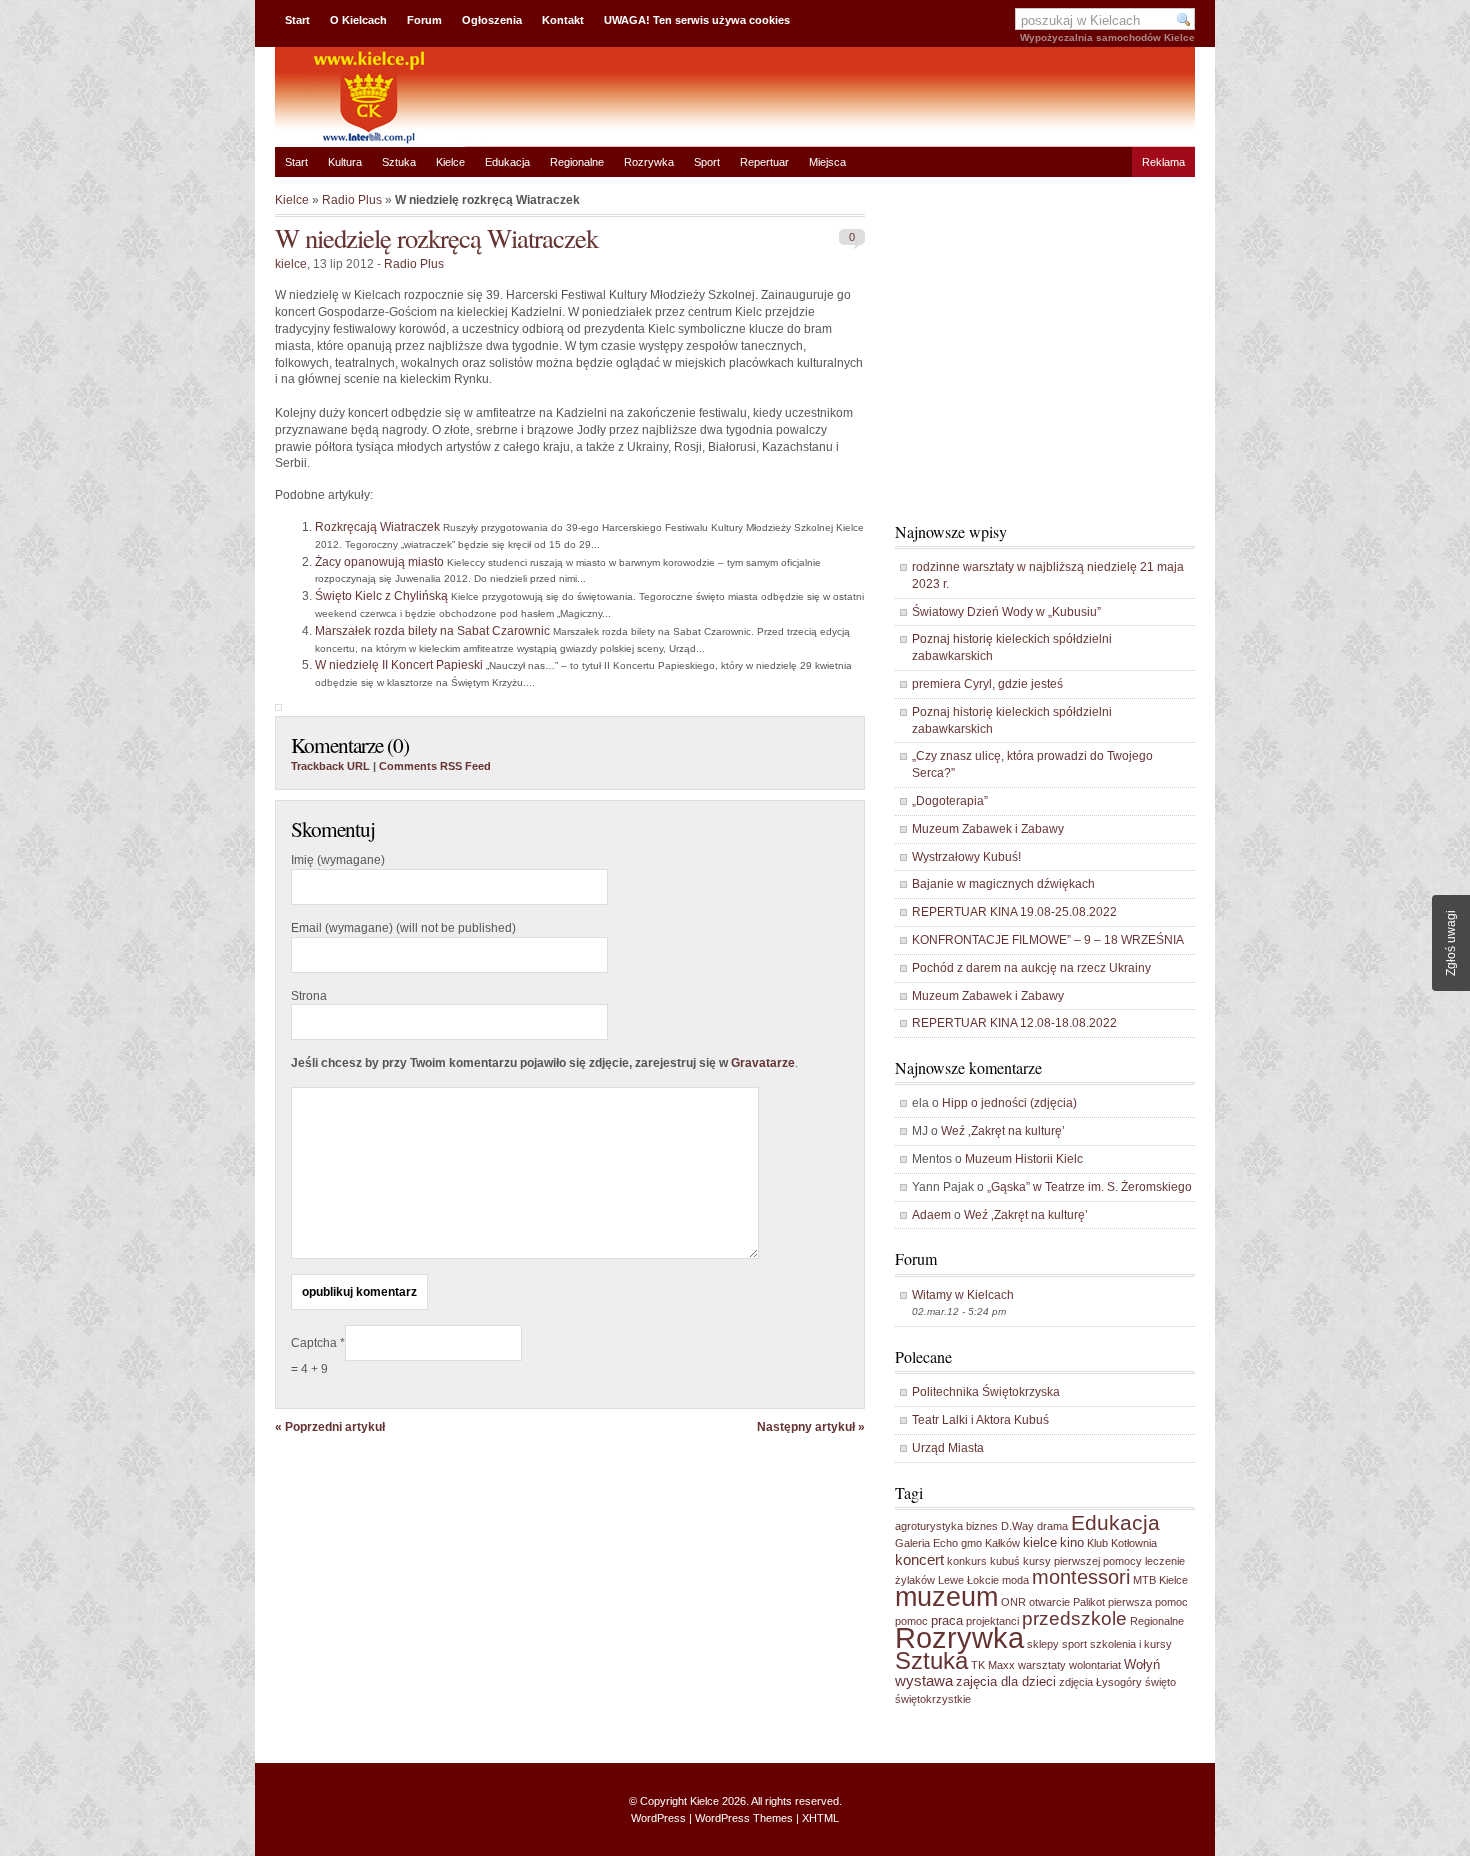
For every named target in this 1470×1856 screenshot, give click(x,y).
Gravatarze (763, 1063)
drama (1052, 1526)
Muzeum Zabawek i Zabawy (988, 829)
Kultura (345, 162)
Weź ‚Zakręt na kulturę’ (1003, 1131)
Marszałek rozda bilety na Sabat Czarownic (432, 631)
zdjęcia (1076, 1682)
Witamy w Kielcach (963, 1295)
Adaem (931, 1215)
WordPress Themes (744, 1818)
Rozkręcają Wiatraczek (377, 527)
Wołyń (1142, 1664)
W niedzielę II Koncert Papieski (399, 665)
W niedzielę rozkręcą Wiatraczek (436, 237)
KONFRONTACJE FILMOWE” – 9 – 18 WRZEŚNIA (1048, 940)
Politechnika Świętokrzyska (986, 1392)
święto (1160, 1682)
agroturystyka (929, 1526)
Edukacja (507, 162)
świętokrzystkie (933, 1699)
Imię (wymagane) (338, 860)
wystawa (924, 1680)
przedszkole (1074, 1618)
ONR (1013, 1602)
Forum (424, 20)
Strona (309, 996)
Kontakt (563, 20)
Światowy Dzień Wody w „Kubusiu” (1006, 612)
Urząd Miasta (948, 1448)
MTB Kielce (1160, 1580)
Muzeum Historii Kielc (1024, 1159)
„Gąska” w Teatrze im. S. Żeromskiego (1089, 1187)
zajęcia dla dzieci (1006, 1681)
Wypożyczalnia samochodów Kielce (1107, 37)
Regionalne (577, 162)
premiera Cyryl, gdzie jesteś (987, 684)
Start (297, 20)
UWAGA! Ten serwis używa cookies (697, 20)
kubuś (1005, 1561)
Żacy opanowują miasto (379, 562)
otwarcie (1049, 1602)
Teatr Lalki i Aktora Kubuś (980, 1420)
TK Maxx (993, 1665)
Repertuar (764, 162)
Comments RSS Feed (435, 766)
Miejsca (827, 162)
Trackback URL (330, 766)
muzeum (946, 1597)
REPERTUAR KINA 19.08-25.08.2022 (1014, 912)
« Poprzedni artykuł (330, 1427)
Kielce (450, 162)
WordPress (658, 1818)
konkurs (967, 1561)
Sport (707, 162)
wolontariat (1095, 1665)
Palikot (1089, 1602)
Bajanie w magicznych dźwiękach (1003, 884)
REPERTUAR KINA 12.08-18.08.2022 (1014, 1023)
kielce (291, 264)
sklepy (1043, 1644)
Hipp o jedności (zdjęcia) (1009, 1103)
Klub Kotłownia (1122, 1543)
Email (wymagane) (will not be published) (403, 928)
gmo (971, 1543)
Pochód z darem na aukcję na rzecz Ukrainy (1031, 968)
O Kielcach (358, 20)
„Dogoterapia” (950, 801)
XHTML (820, 1818)
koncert (919, 1559)
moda (1015, 1580)
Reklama (1163, 162)
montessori (1081, 1577)
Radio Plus (352, 200)
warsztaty (1042, 1665)
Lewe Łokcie (968, 1580)
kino (1072, 1542)
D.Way (1017, 1526)
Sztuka (399, 162)
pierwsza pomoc (1148, 1602)
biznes (982, 1526)
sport (1074, 1644)
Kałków (1002, 1543)
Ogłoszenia (492, 20)
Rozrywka (649, 162)
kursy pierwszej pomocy (1082, 1561)
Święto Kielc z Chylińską (381, 596)
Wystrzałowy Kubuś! (966, 857)
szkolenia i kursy (1131, 1644)
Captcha (315, 1343)
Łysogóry (1119, 1682)
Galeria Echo (926, 1543)
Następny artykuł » (811, 1427)
